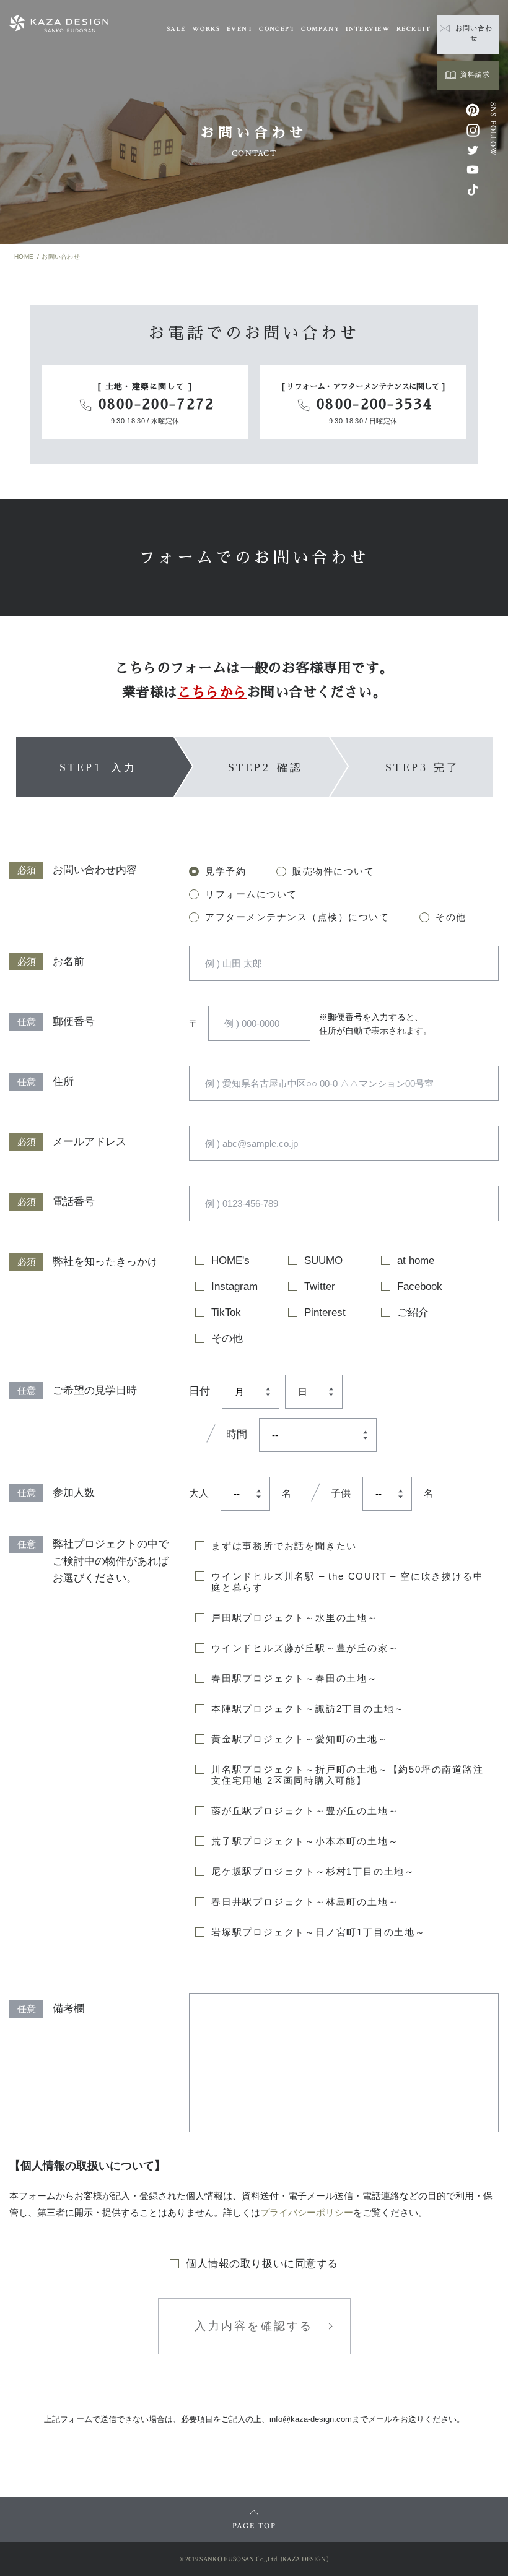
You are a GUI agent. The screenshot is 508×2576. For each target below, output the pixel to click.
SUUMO (323, 1260)
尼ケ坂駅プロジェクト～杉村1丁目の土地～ (313, 1871)
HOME (24, 257)
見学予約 (226, 871)
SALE (176, 29)
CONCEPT (277, 29)
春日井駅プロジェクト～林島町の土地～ (305, 1902)
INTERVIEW (368, 29)
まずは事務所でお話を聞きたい (284, 1546)
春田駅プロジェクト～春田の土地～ (295, 1678)
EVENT (240, 29)
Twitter (320, 1286)
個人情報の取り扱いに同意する (262, 2264)
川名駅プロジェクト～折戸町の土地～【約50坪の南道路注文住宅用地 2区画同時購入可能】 (348, 1775)
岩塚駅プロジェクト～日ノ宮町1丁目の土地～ (318, 1932)
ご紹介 (413, 1312)
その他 (451, 917)
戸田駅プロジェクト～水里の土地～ (295, 1618)
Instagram (234, 1286)
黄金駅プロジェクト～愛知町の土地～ (300, 1739)
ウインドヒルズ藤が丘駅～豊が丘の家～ (305, 1648)
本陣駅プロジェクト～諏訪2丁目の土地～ (308, 1709)
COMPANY (320, 29)
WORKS (206, 29)
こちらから (212, 693)
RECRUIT (414, 29)
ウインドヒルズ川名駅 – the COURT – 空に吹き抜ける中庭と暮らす (347, 1582)
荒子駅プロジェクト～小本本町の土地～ (305, 1841)
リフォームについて (251, 894)
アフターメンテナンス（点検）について (297, 917)
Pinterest (325, 1312)
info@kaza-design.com (311, 2419)
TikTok (226, 1312)
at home (416, 1260)
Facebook (420, 1286)
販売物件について (333, 871)
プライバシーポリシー (307, 2212)
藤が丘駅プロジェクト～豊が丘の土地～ (305, 1811)
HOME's (230, 1260)
